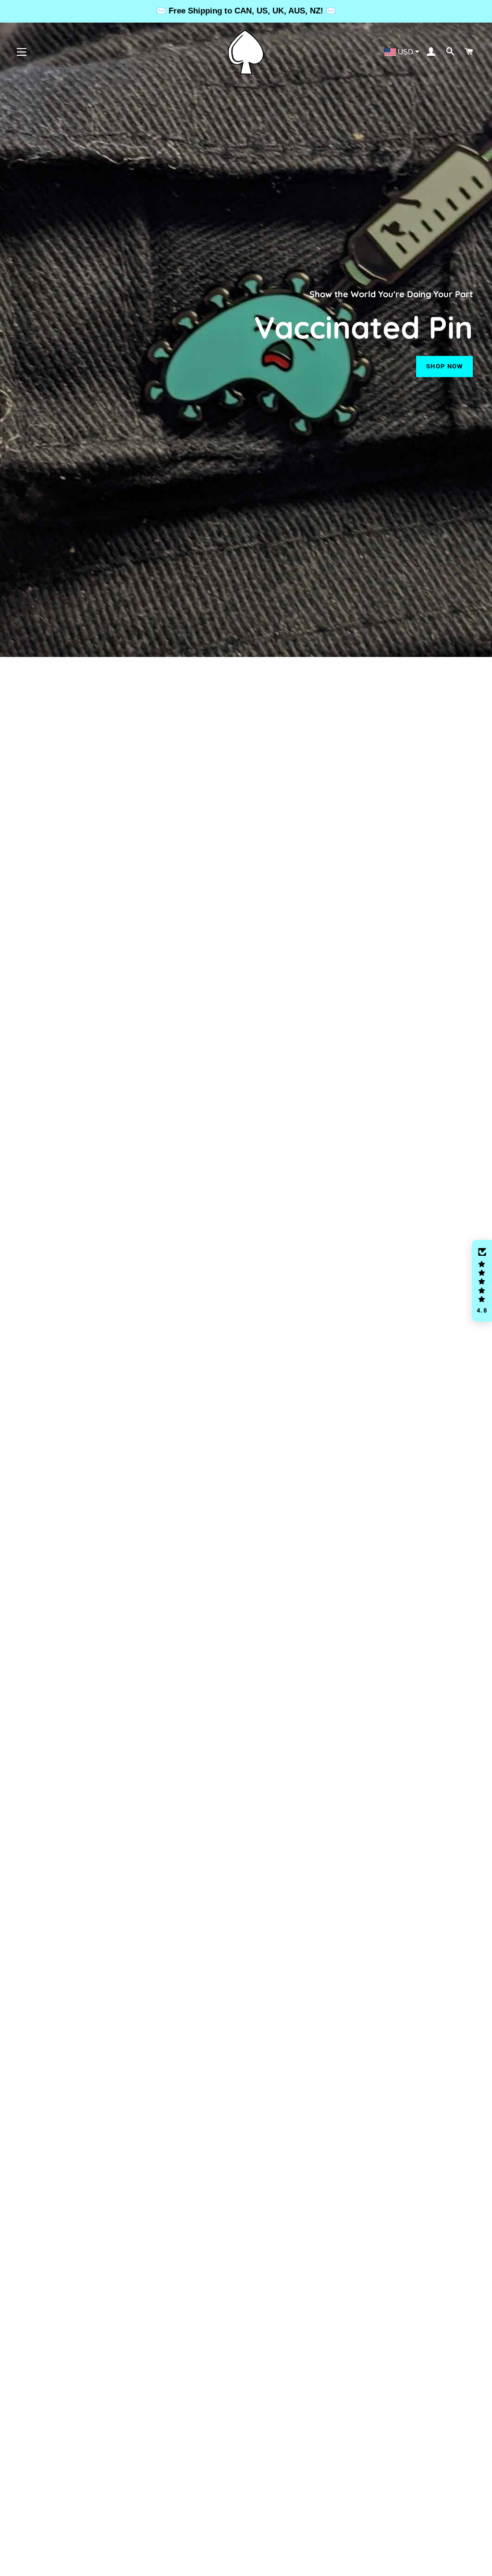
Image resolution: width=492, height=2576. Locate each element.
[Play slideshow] (445, 2564)
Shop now (444, 366)
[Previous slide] (21, 2564)
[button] (482, 1281)
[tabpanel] (246, 328)
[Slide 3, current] (251, 2563)
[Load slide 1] (232, 2563)
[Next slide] (472, 2564)
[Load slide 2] (241, 2563)
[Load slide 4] (260, 2563)
